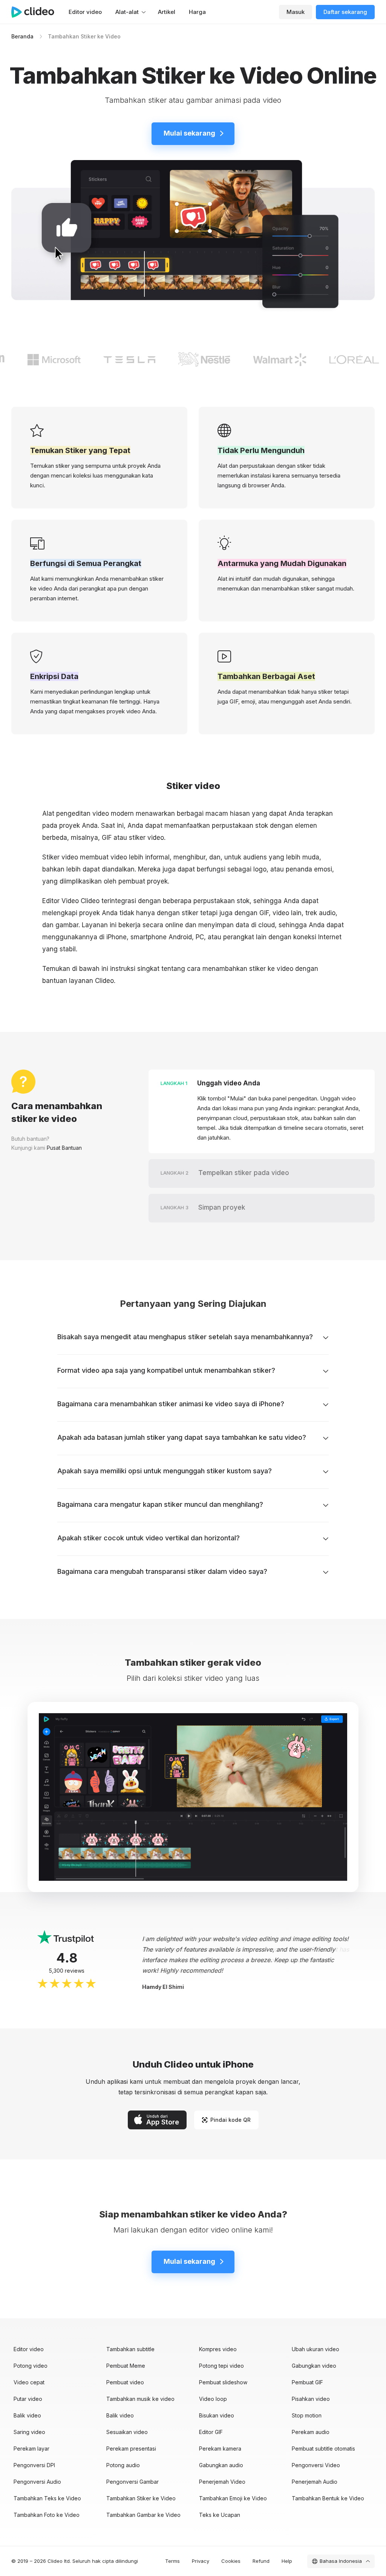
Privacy (201, 2561)
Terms (172, 2561)
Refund (261, 2561)
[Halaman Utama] (37, 12)
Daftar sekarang (345, 12)
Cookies (231, 2561)
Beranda (22, 36)
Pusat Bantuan (64, 1148)
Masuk (296, 12)
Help (287, 2561)
